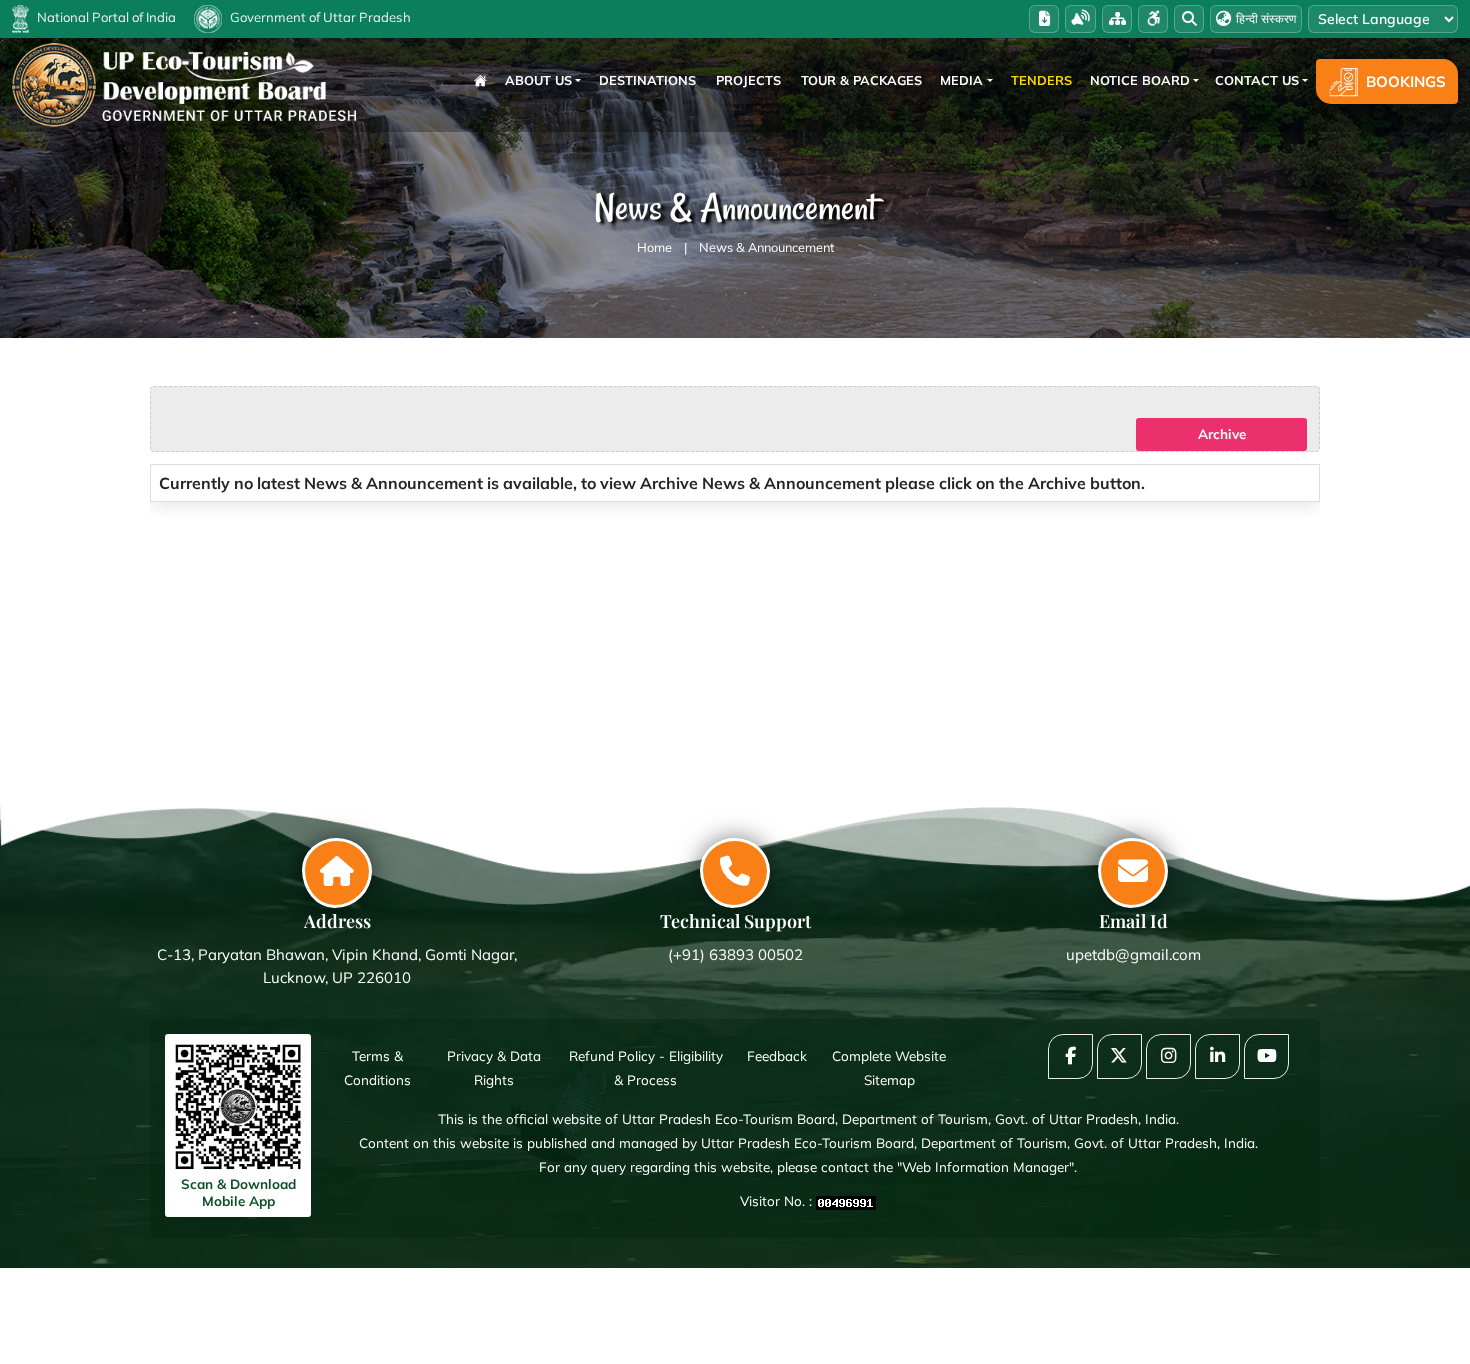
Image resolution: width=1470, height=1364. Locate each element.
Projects (748, 80)
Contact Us (1257, 80)
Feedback (777, 1055)
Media (961, 80)
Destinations (647, 80)
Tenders (1041, 80)
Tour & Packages (861, 80)
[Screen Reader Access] (1080, 19)
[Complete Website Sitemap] (1117, 19)
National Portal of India (105, 17)
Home (654, 247)
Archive (1222, 433)
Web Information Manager (985, 1166)
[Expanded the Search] (1189, 19)
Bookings (1406, 81)
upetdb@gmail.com (1133, 954)
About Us (538, 80)
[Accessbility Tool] (1153, 19)
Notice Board (1140, 80)
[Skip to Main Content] (1044, 19)
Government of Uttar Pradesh (319, 17)
